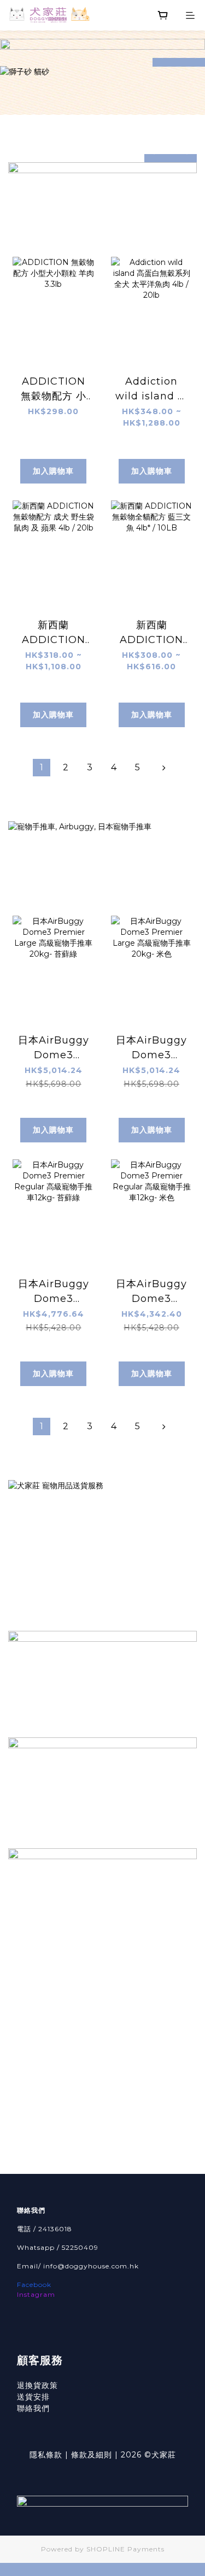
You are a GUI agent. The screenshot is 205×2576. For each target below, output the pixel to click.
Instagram (36, 2294)
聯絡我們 (33, 2408)
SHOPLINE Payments (125, 2549)
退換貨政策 (37, 2385)
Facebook (34, 2285)
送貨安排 (33, 2397)
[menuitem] (42, 768)
